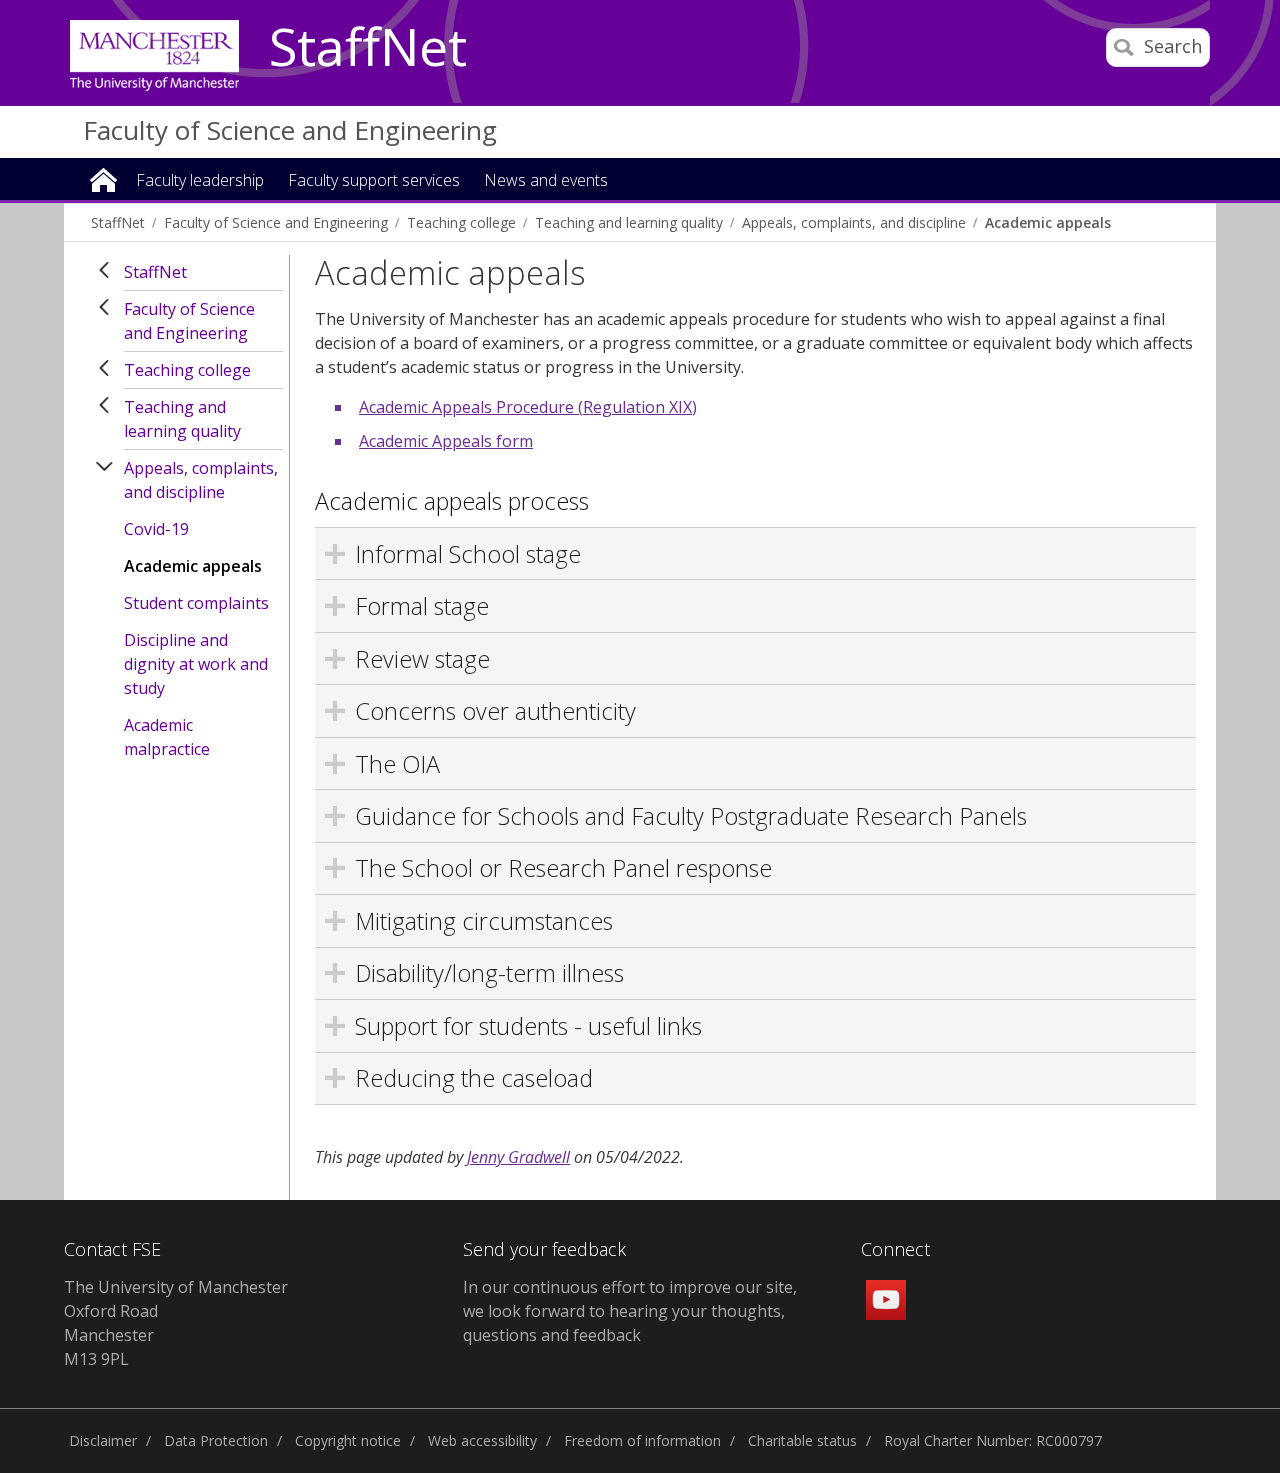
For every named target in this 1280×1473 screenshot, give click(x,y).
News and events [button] (546, 181)
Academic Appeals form (446, 441)
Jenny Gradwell (518, 1157)
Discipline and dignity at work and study (196, 664)
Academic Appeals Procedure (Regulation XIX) (528, 407)
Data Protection (216, 1440)
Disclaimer (103, 1440)
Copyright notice (348, 1440)
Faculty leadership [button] (200, 181)
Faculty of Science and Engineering (290, 130)
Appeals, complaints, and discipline (854, 222)
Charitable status (802, 1440)
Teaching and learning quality (629, 222)
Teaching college (461, 222)
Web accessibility (482, 1440)
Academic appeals (1048, 222)
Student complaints (196, 603)
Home (103, 178)
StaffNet (368, 48)
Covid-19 (156, 529)
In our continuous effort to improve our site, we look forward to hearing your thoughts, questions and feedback (630, 1311)
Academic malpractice (167, 737)
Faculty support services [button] (374, 181)
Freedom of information (642, 1440)
